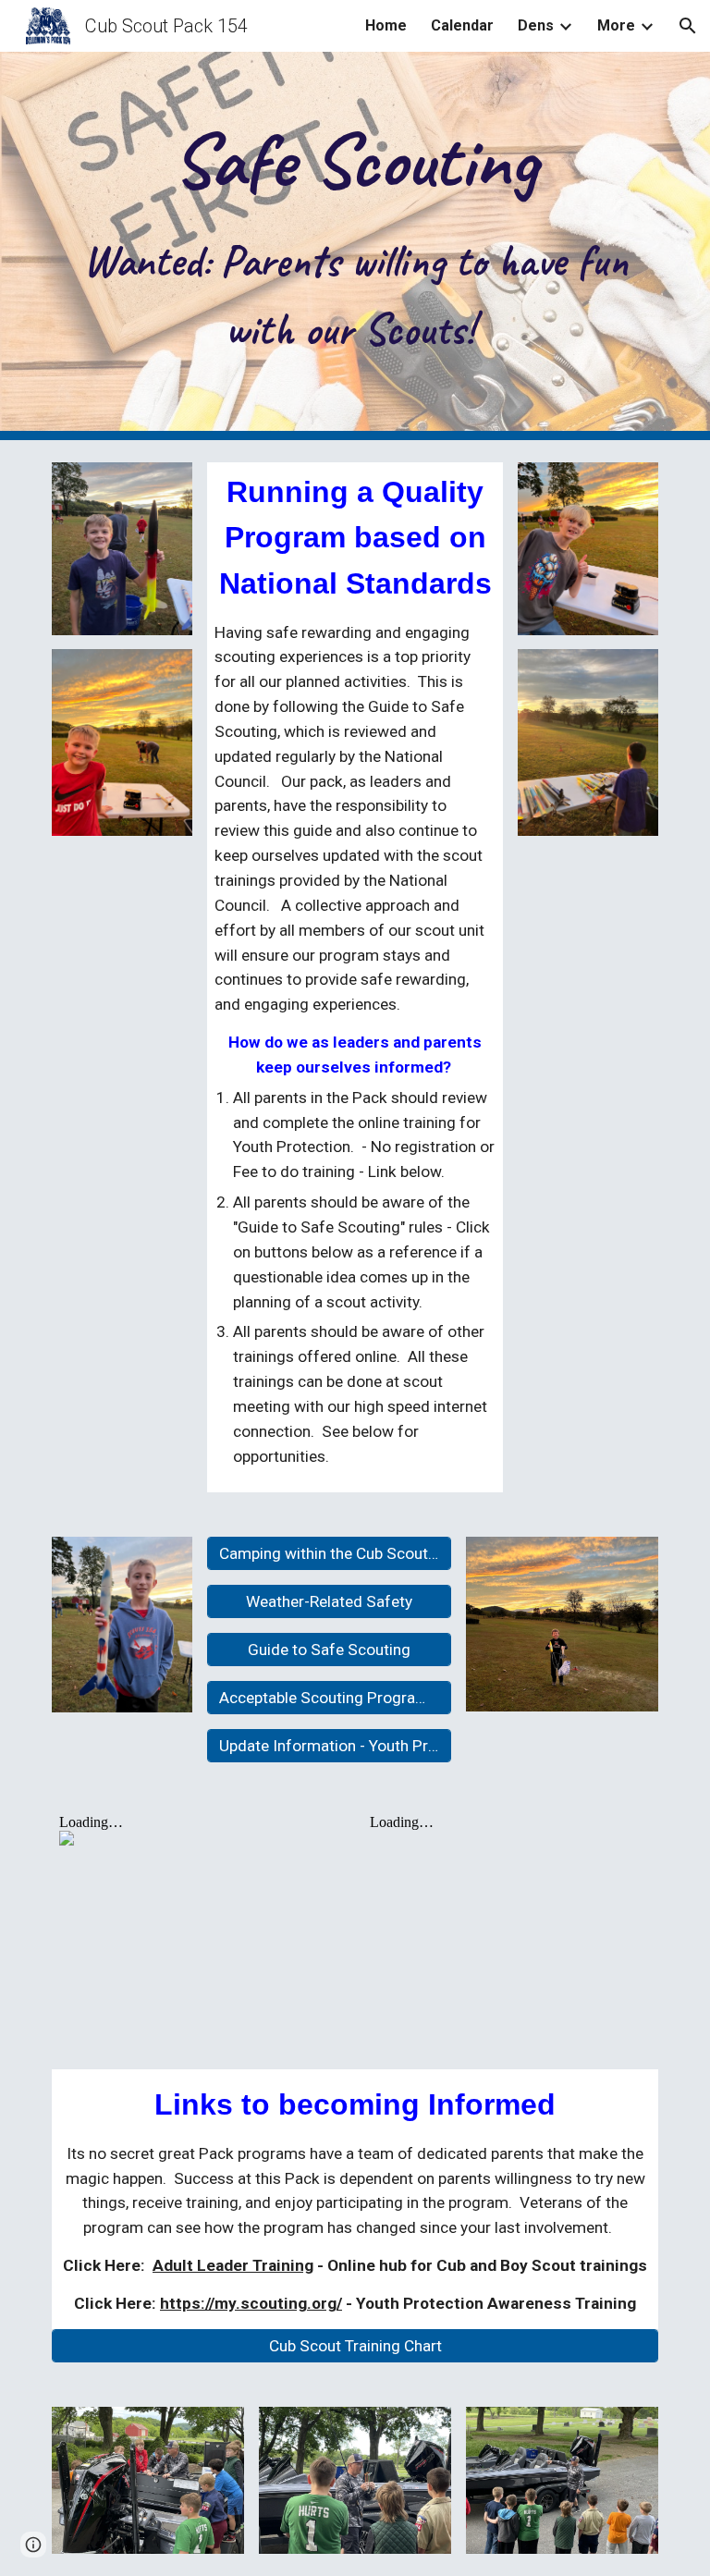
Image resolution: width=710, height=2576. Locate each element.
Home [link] (386, 25)
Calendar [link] (462, 25)
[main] (355, 246)
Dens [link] (536, 25)
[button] (688, 26)
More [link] (616, 25)
